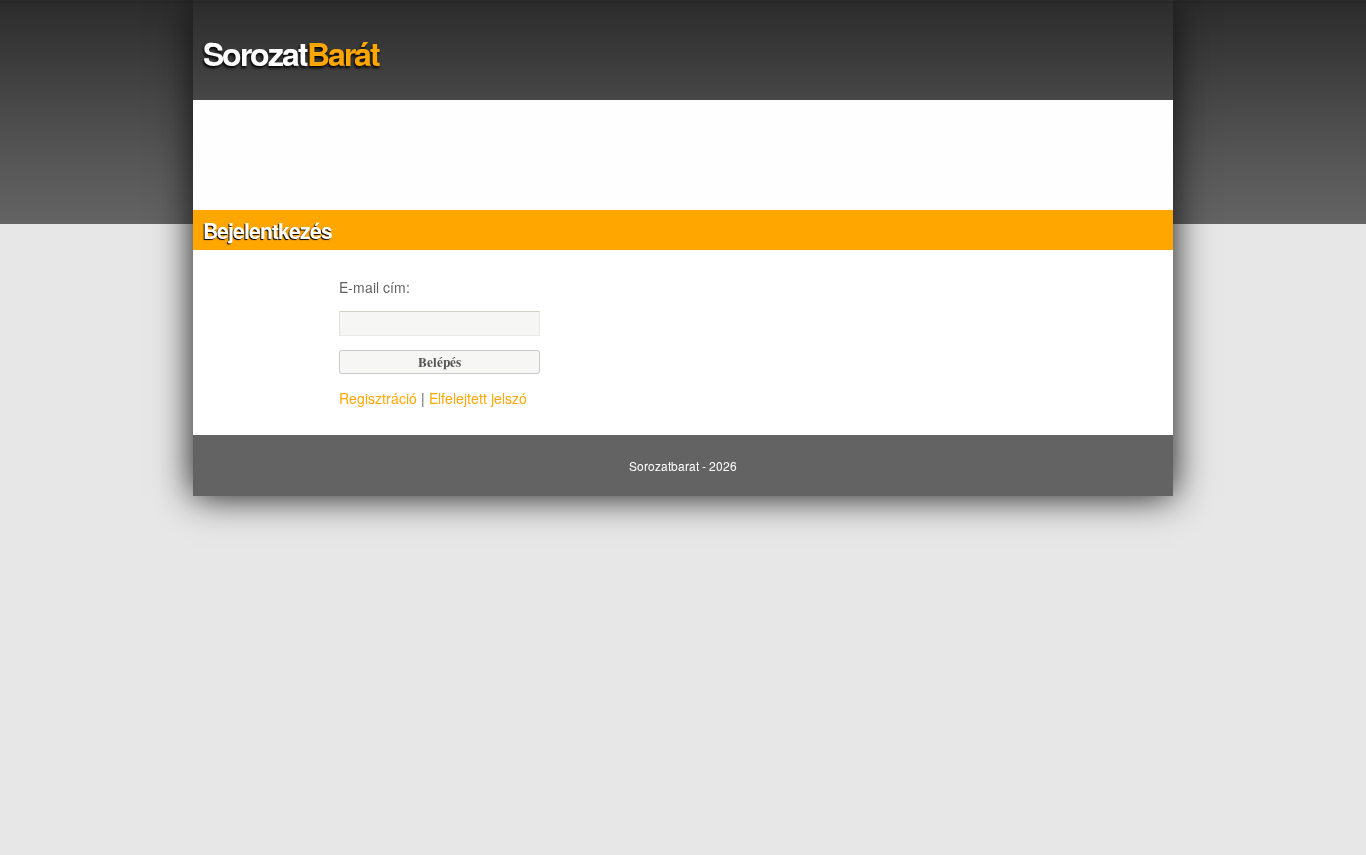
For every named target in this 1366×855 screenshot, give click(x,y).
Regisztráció (378, 398)
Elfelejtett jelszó (478, 398)
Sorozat (291, 53)
